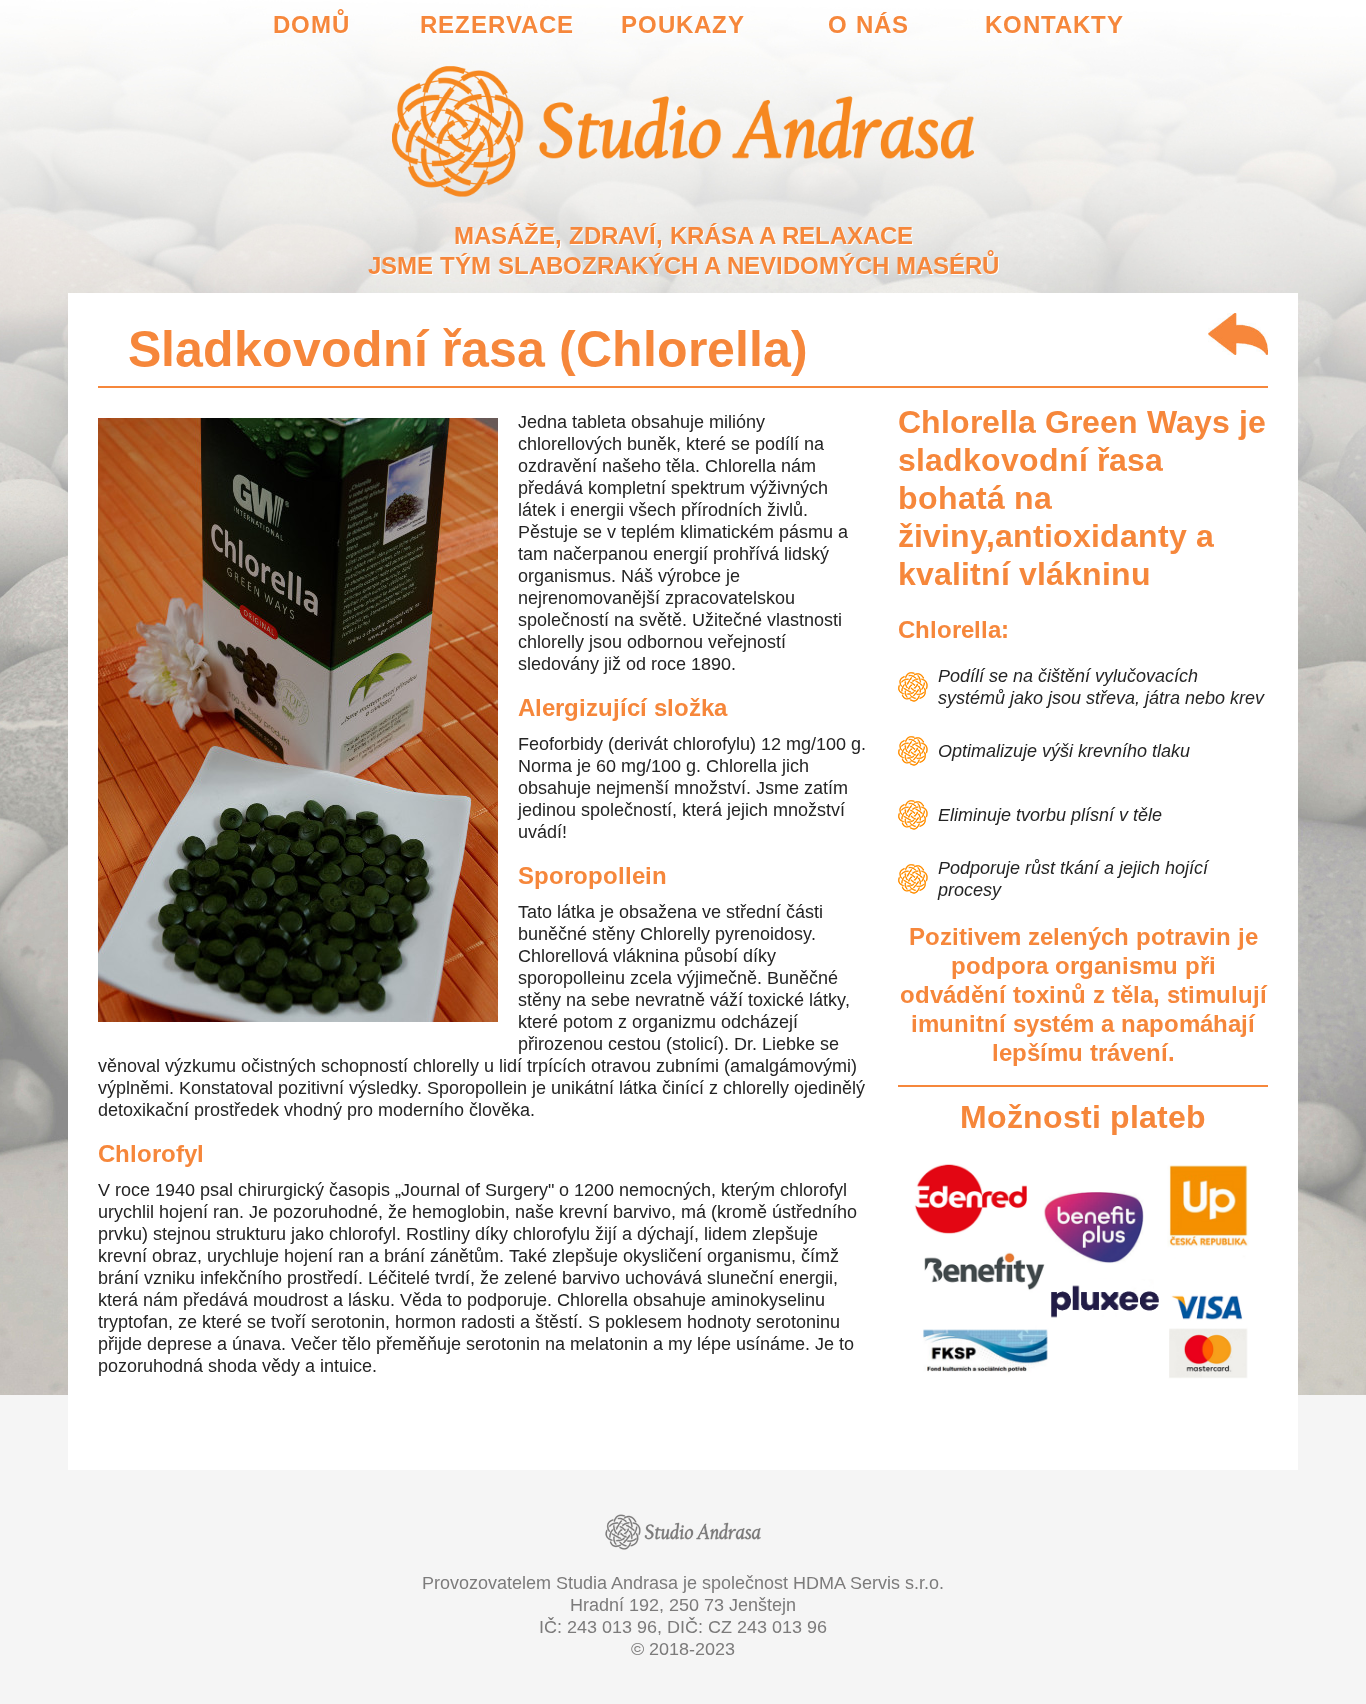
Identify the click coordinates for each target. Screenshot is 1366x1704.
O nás (868, 24)
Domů (311, 24)
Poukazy (683, 24)
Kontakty (1054, 24)
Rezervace (497, 24)
